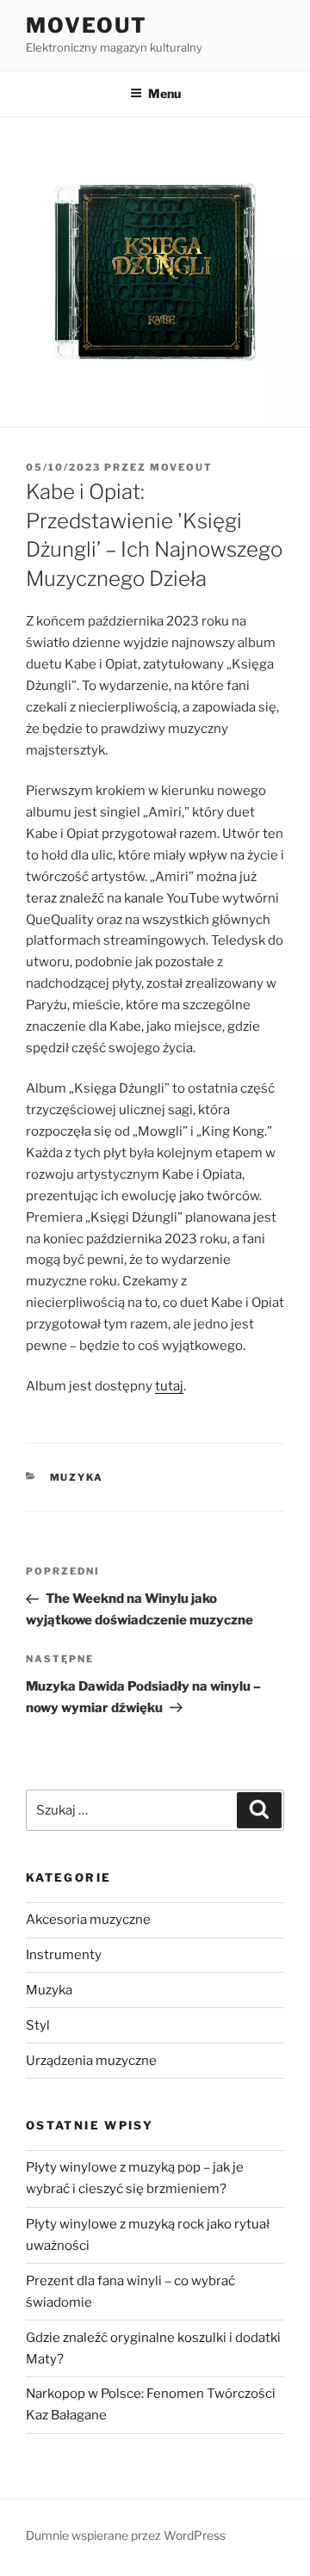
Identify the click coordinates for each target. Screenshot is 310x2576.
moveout (181, 467)
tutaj (169, 1386)
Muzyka (77, 1477)
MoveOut (86, 25)
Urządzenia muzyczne (91, 2061)
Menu (164, 93)
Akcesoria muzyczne (88, 1920)
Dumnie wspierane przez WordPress (126, 2535)
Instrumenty (64, 1955)
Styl (38, 2025)
